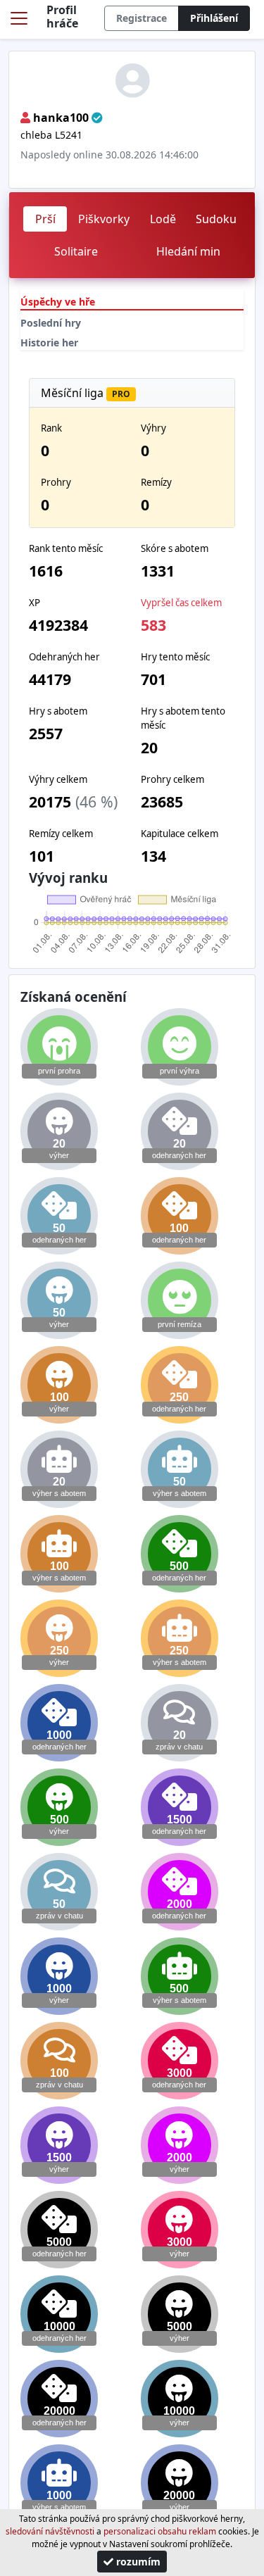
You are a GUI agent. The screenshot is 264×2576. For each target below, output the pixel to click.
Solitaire (76, 251)
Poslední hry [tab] (51, 323)
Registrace (142, 18)
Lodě (163, 219)
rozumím (137, 2562)
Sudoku (216, 219)
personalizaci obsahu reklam (160, 2531)
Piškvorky (104, 219)
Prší (45, 219)
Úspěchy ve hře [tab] (58, 302)
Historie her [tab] (49, 343)
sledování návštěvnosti (50, 2531)
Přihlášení (214, 18)
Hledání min (188, 251)
